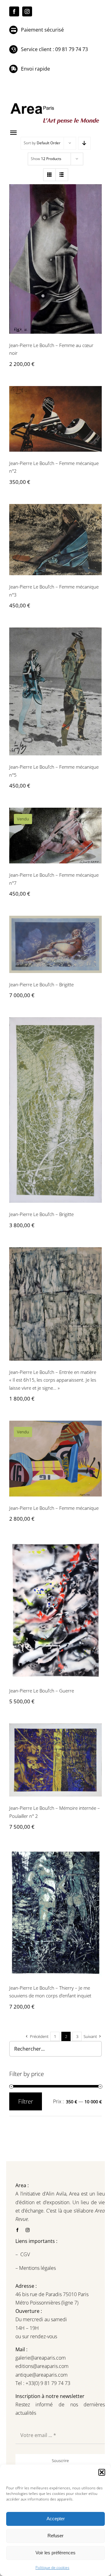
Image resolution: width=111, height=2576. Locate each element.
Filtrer (26, 2101)
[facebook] (14, 11)
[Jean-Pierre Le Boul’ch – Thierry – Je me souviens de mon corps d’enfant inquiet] (55, 1912)
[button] (102, 2472)
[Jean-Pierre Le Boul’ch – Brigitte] (55, 944)
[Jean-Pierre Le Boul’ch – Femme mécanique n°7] (55, 836)
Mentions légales (37, 2268)
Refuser (55, 2536)
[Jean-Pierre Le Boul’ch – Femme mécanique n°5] (55, 691)
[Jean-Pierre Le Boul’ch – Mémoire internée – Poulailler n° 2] (55, 1760)
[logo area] (55, 103)
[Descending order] (84, 143)
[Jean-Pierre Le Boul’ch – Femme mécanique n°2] (55, 419)
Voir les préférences (55, 2553)
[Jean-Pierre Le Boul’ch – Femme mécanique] (55, 1459)
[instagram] (27, 11)
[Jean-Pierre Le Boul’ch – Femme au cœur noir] (55, 259)
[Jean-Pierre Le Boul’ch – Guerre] (55, 1610)
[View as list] (62, 175)
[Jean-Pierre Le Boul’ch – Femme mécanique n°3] (55, 540)
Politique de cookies (52, 2567)
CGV (26, 2254)
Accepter (56, 2519)
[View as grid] (49, 175)
